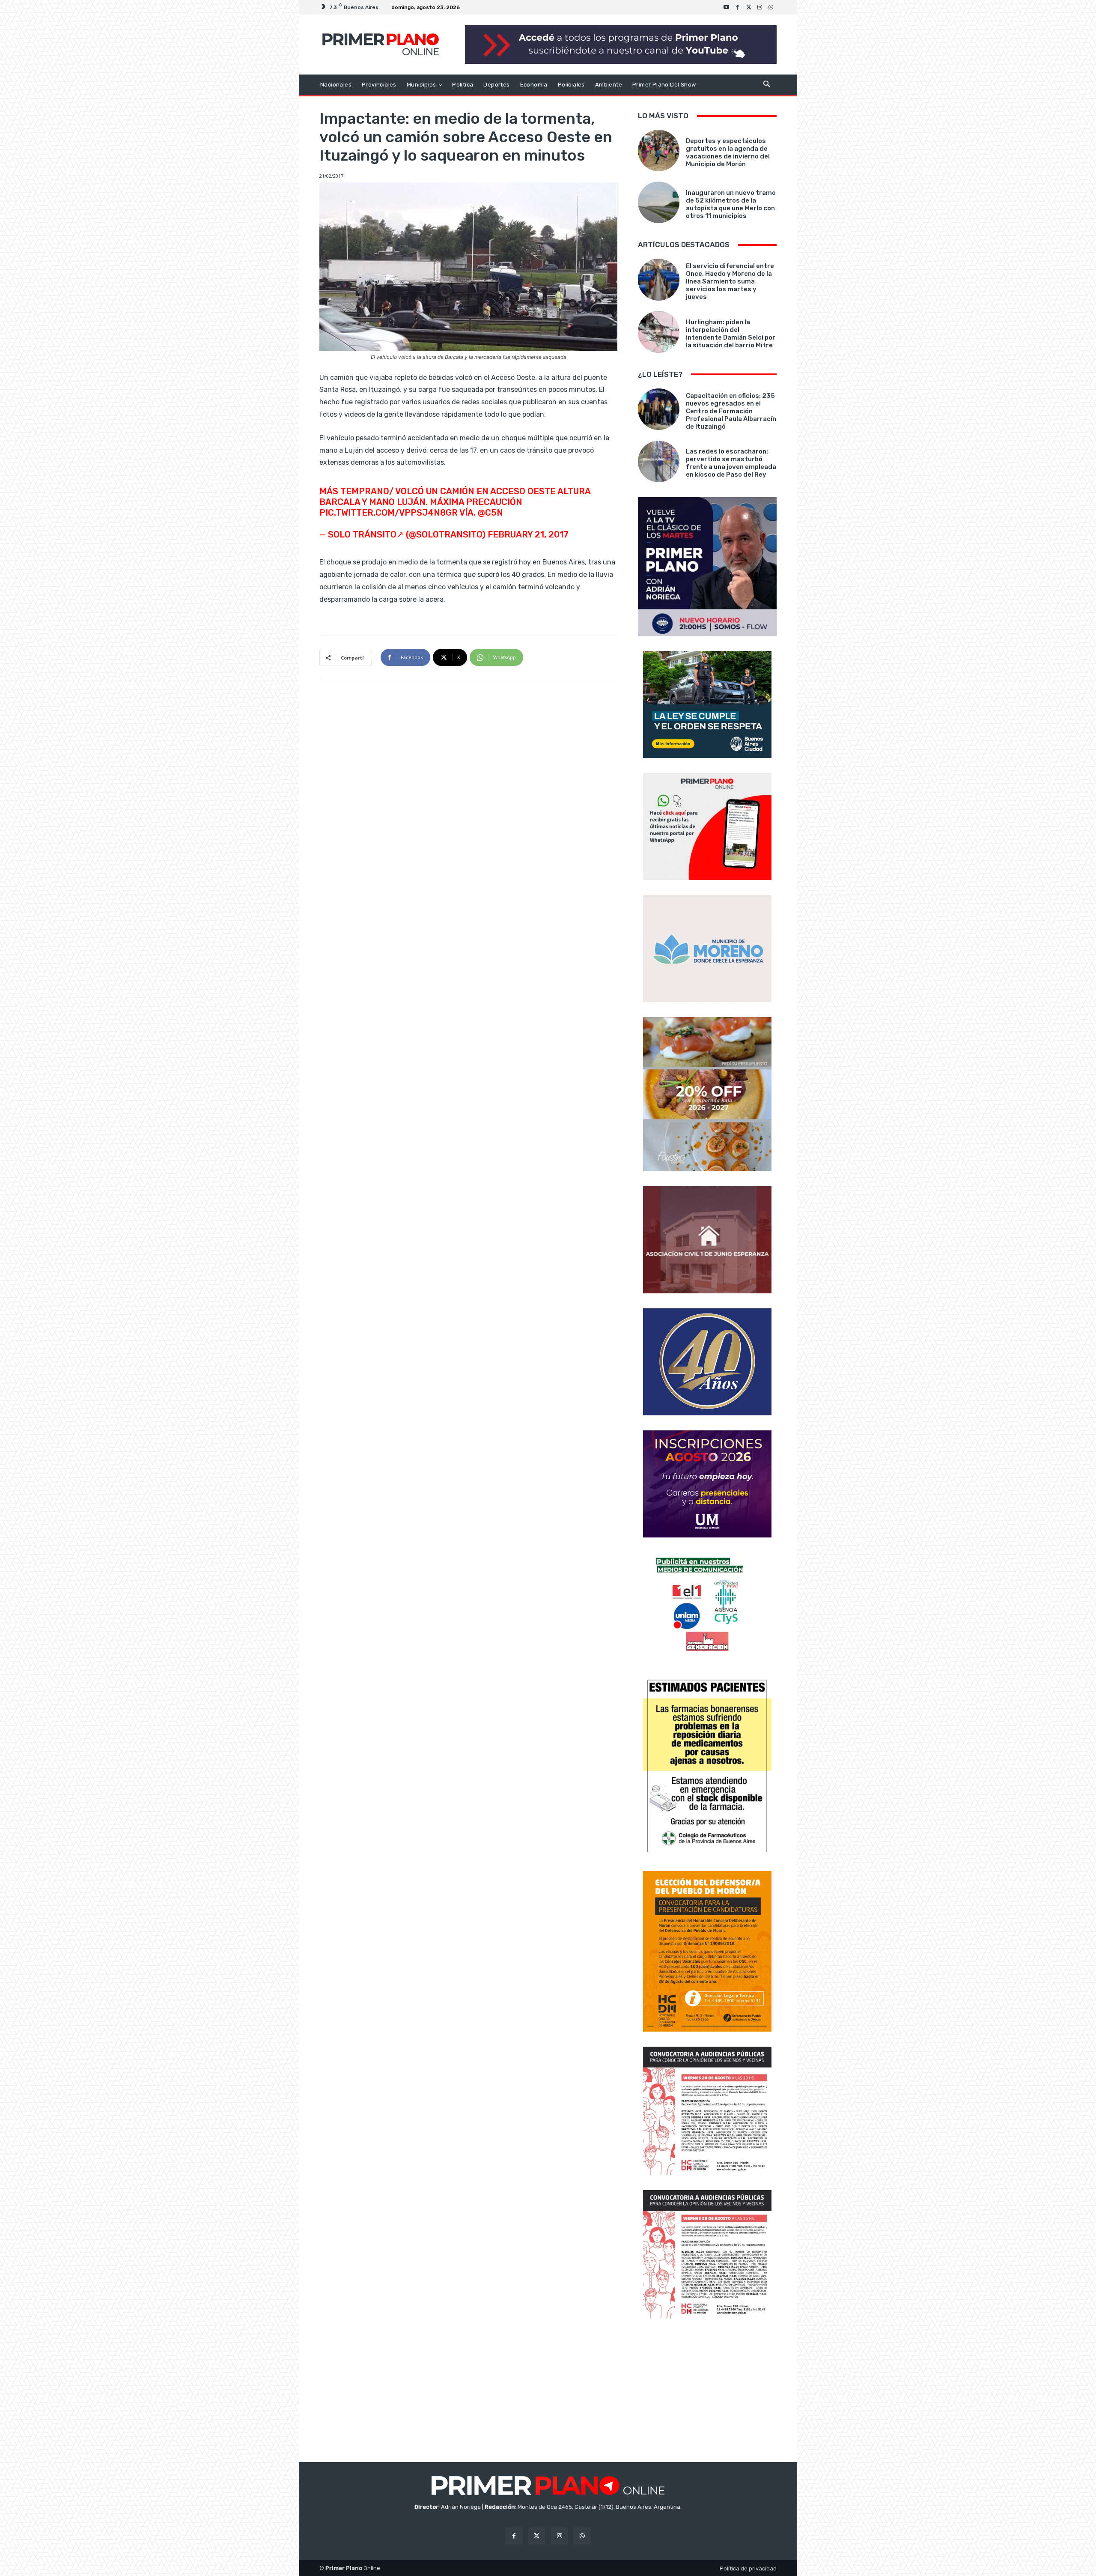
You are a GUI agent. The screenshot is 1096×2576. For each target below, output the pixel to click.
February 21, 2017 (528, 534)
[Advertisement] (707, 2391)
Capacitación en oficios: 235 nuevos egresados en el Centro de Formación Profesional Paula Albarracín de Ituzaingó (731, 411)
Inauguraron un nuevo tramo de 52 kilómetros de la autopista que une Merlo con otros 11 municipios (731, 204)
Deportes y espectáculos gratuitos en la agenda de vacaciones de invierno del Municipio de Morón (728, 152)
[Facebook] (738, 7)
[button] (767, 85)
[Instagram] (760, 7)
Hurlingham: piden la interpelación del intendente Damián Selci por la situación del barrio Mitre (731, 334)
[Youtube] (727, 7)
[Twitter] (749, 7)
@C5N (490, 513)
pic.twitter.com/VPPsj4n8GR (389, 513)
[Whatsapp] (771, 7)
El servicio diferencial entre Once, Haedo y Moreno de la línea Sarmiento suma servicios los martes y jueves (730, 281)
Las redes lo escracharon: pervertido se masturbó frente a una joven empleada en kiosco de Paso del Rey (731, 463)
